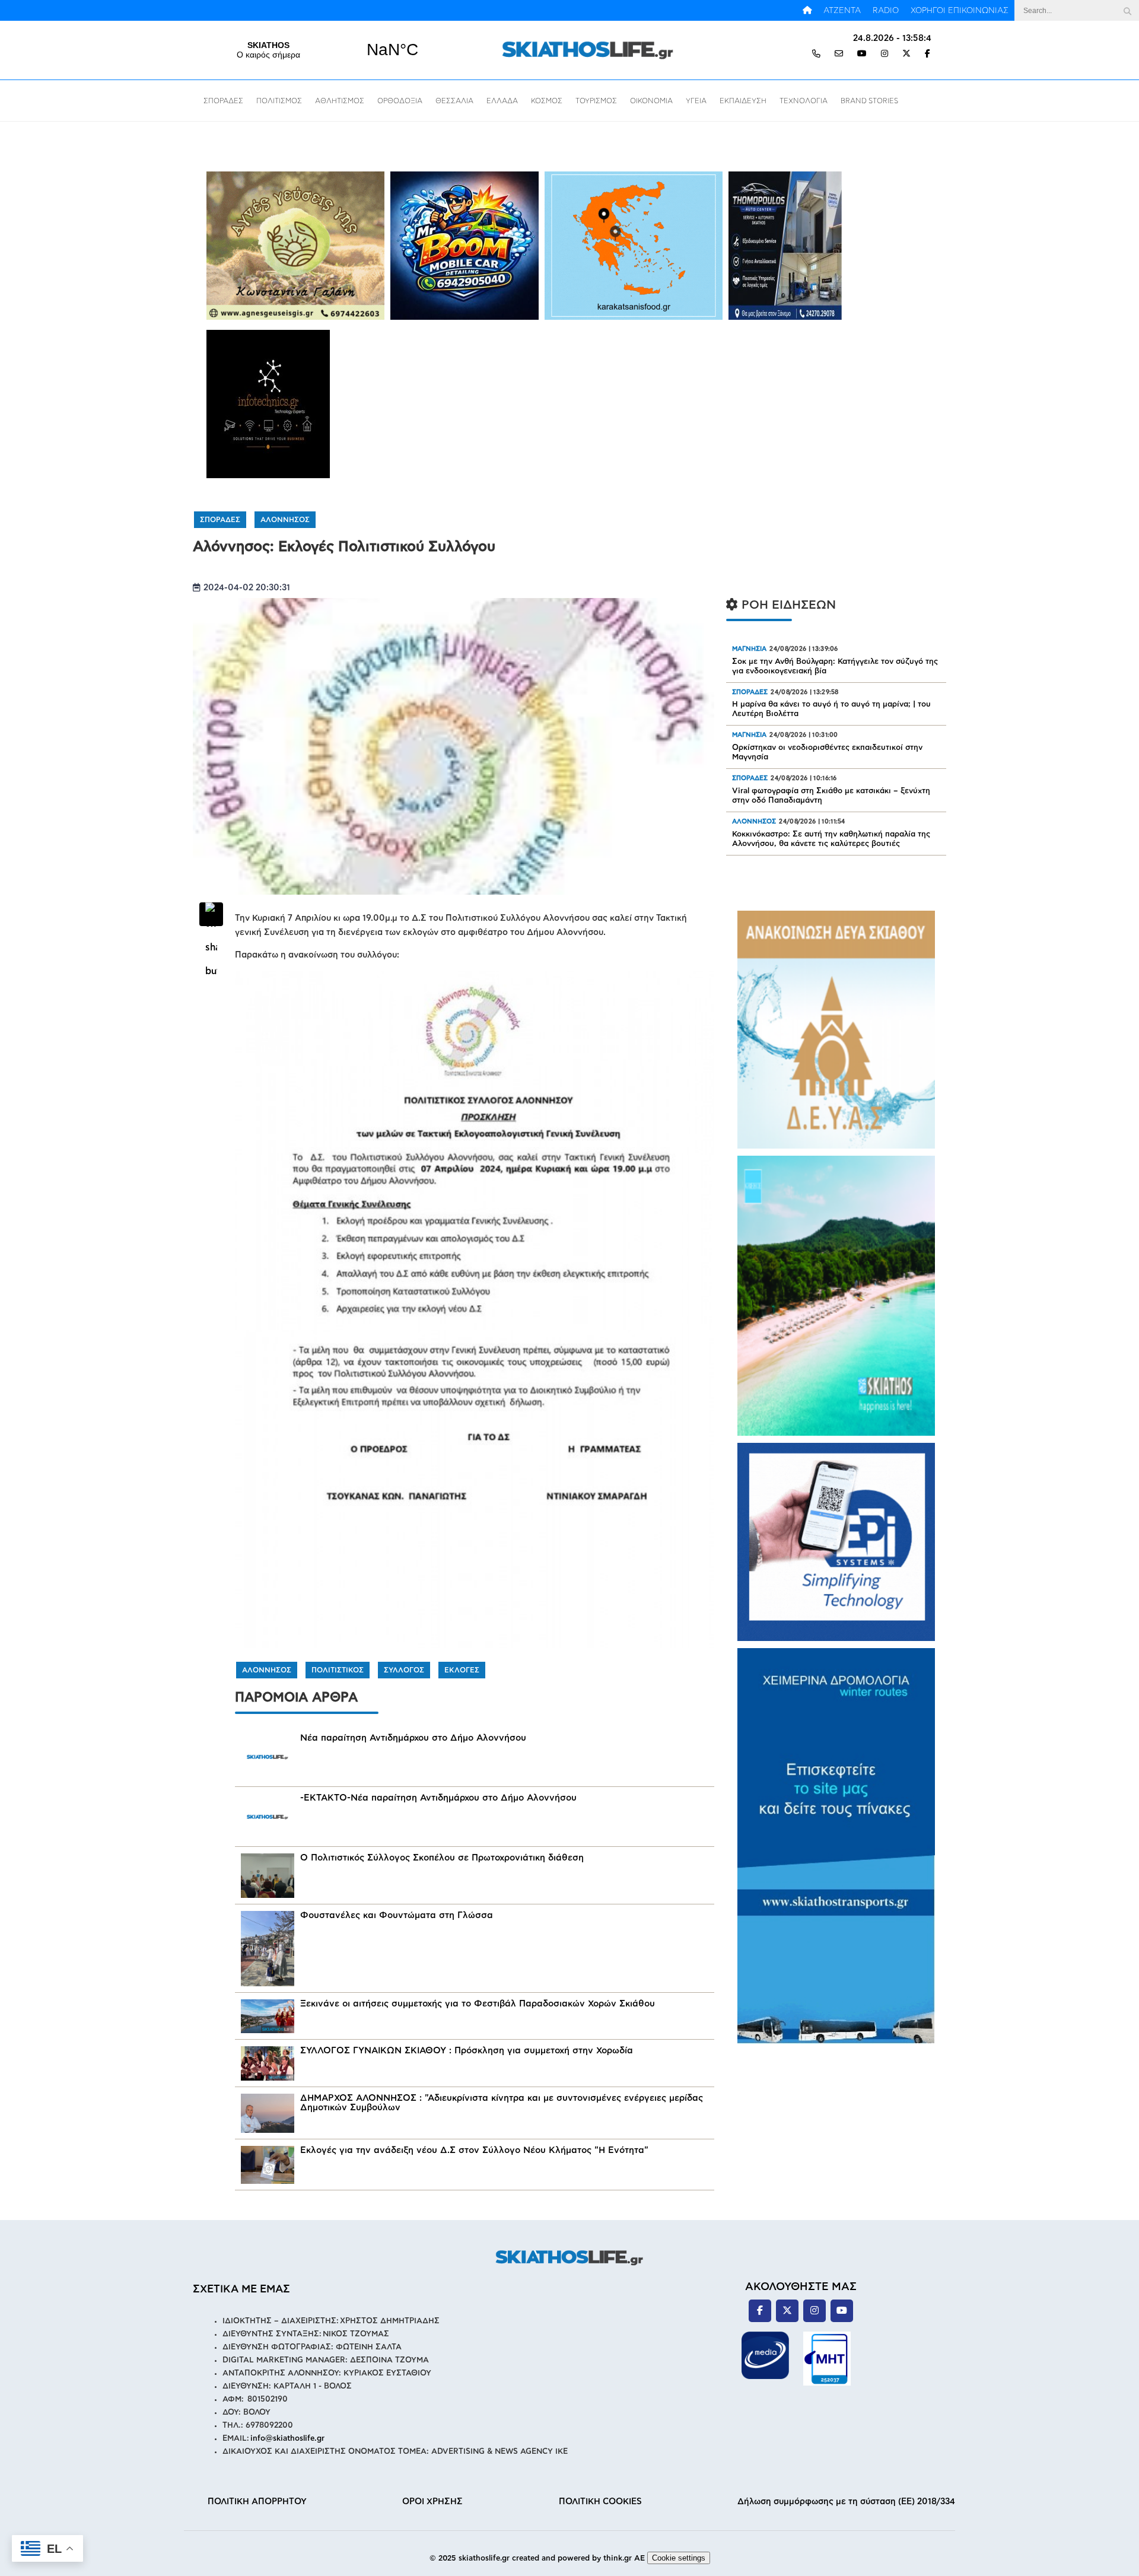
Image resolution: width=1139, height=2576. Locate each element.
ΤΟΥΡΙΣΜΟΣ (596, 101)
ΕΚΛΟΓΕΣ (462, 1670)
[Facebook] (928, 54)
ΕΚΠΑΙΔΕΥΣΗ (743, 101)
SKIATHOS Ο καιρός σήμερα (330, 50)
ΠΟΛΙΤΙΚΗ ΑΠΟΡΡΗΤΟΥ (257, 2502)
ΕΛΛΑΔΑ (502, 101)
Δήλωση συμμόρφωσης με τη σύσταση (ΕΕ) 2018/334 (846, 2502)
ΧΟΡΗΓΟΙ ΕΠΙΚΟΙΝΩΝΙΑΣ (960, 11)
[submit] (1127, 10)
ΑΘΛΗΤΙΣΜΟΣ (340, 101)
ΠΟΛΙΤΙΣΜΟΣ (279, 101)
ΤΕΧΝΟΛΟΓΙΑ (804, 101)
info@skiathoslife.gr (287, 2439)
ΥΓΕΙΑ (696, 101)
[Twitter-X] (906, 54)
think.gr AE (624, 2558)
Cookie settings (679, 2558)
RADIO (886, 11)
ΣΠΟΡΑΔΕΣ (223, 101)
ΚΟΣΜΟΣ (547, 101)
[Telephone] (816, 54)
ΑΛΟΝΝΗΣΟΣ (285, 520)
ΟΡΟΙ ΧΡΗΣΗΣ (432, 2502)
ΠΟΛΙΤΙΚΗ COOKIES (600, 2502)
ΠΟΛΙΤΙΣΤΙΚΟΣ (338, 1670)
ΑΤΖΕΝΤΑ (842, 11)
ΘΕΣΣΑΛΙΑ (454, 101)
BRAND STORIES (869, 101)
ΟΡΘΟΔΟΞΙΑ (400, 101)
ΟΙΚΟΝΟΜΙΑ (651, 101)
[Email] (839, 54)
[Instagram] (885, 54)
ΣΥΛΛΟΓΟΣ (404, 1670)
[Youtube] (862, 54)
